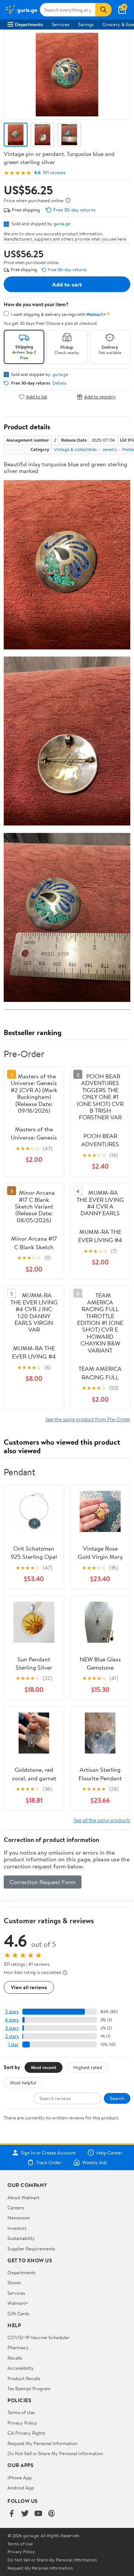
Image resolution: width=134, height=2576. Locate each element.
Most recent (44, 2067)
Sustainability (21, 2238)
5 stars (12, 2011)
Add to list (37, 397)
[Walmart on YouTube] (38, 2514)
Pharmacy (18, 2347)
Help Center (109, 2153)
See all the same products (102, 1820)
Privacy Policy (22, 2423)
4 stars (12, 2020)
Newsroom (19, 2218)
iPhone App (20, 2478)
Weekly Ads (95, 2162)
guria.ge (62, 223)
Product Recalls (24, 2378)
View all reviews (29, 1987)
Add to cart (67, 284)
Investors (17, 2228)
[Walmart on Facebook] (12, 2514)
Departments (29, 24)
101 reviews (54, 173)
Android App (21, 2488)
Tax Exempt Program (29, 2388)
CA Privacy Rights (26, 2433)
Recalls (15, 2358)
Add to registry (100, 397)
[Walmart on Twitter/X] (25, 2514)
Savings (86, 24)
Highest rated (88, 2067)
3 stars (12, 2028)
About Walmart (23, 2197)
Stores (14, 2282)
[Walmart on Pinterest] (52, 2514)
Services (60, 24)
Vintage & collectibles (75, 449)
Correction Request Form (43, 1882)
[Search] (103, 10)
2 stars (12, 2036)
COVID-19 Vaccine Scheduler (39, 2337)
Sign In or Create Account (48, 2153)
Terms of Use (21, 2412)
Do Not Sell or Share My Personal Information (55, 2453)
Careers (16, 2207)
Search (117, 2098)
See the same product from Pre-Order (88, 1419)
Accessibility (21, 2368)
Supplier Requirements (31, 2248)
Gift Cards (18, 2313)
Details (59, 383)
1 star (13, 2044)
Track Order (49, 2162)
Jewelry (109, 449)
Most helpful (23, 2083)
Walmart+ (18, 2303)
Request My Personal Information (42, 2443)
